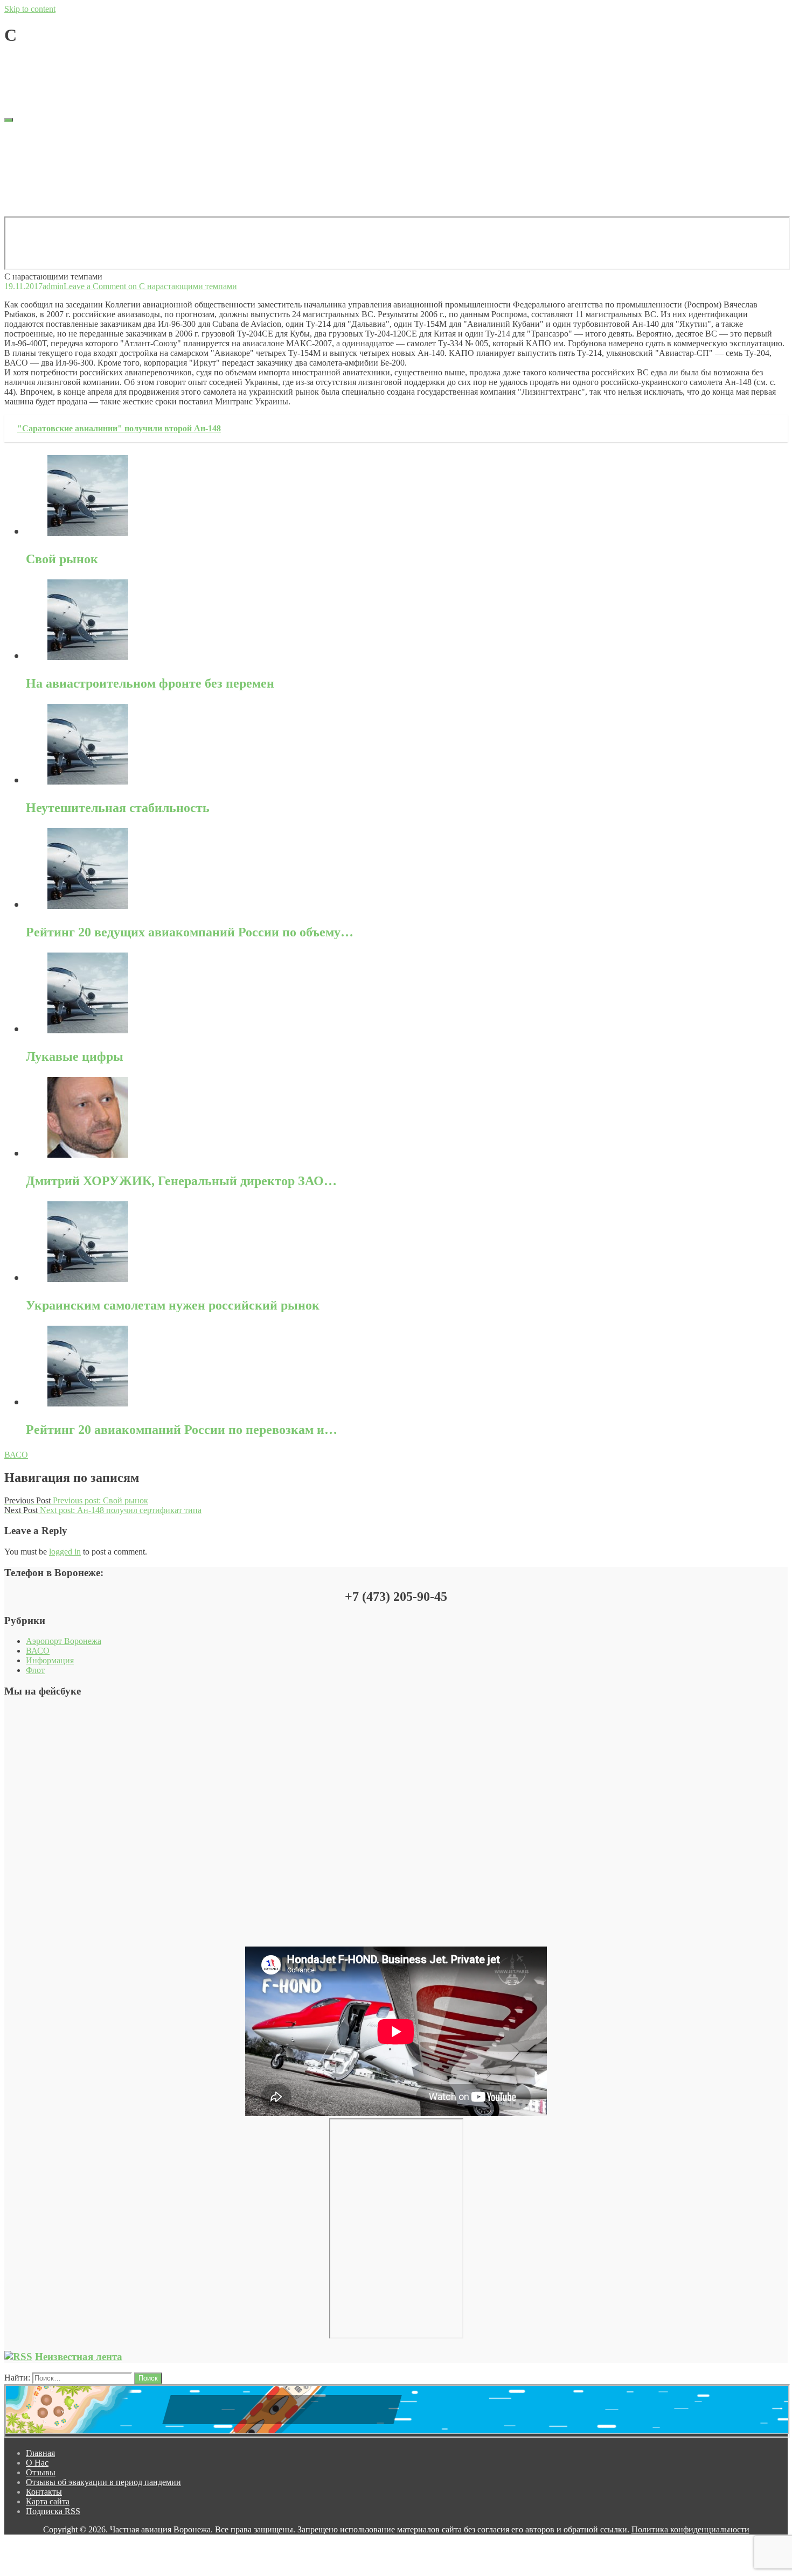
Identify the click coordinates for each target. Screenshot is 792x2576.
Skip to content (30, 9)
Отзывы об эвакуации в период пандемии (103, 164)
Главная (40, 135)
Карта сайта (48, 183)
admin (53, 62)
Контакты (44, 174)
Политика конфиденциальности (690, 2529)
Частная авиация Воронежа (55, 80)
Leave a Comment (150, 62)
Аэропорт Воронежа (64, 1641)
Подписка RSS (53, 193)
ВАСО (16, 1455)
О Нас (37, 145)
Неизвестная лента (79, 2357)
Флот (35, 1670)
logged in (65, 1552)
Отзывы (41, 154)
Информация (50, 1660)
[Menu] (9, 120)
